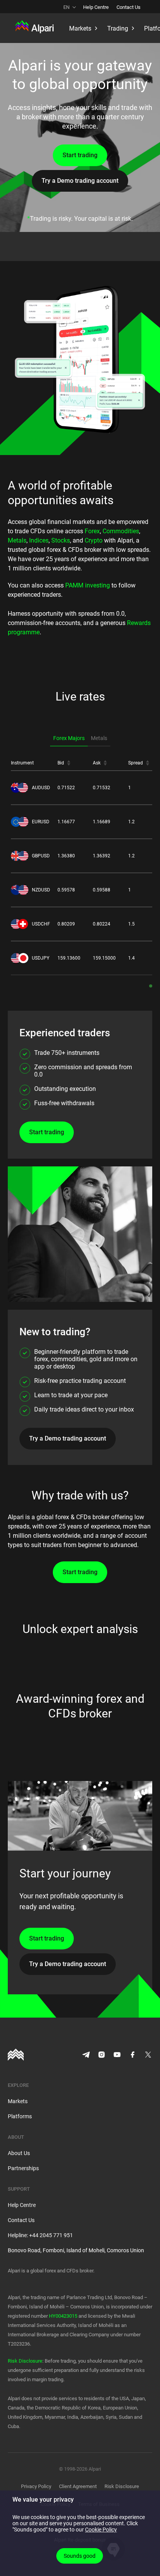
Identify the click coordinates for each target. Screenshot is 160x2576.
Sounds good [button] (80, 2556)
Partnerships (23, 2168)
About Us (19, 2153)
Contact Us (129, 7)
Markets (18, 2101)
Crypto (94, 540)
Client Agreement (78, 2486)
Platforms (20, 2116)
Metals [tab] (99, 738)
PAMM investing (88, 585)
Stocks (61, 540)
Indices (39, 540)
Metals (17, 540)
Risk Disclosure (25, 2361)
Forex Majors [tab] (69, 738)
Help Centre (96, 7)
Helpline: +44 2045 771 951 (40, 2235)
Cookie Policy (101, 2530)
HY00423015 (63, 2316)
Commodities (121, 531)
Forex (92, 531)
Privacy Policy (36, 2486)
